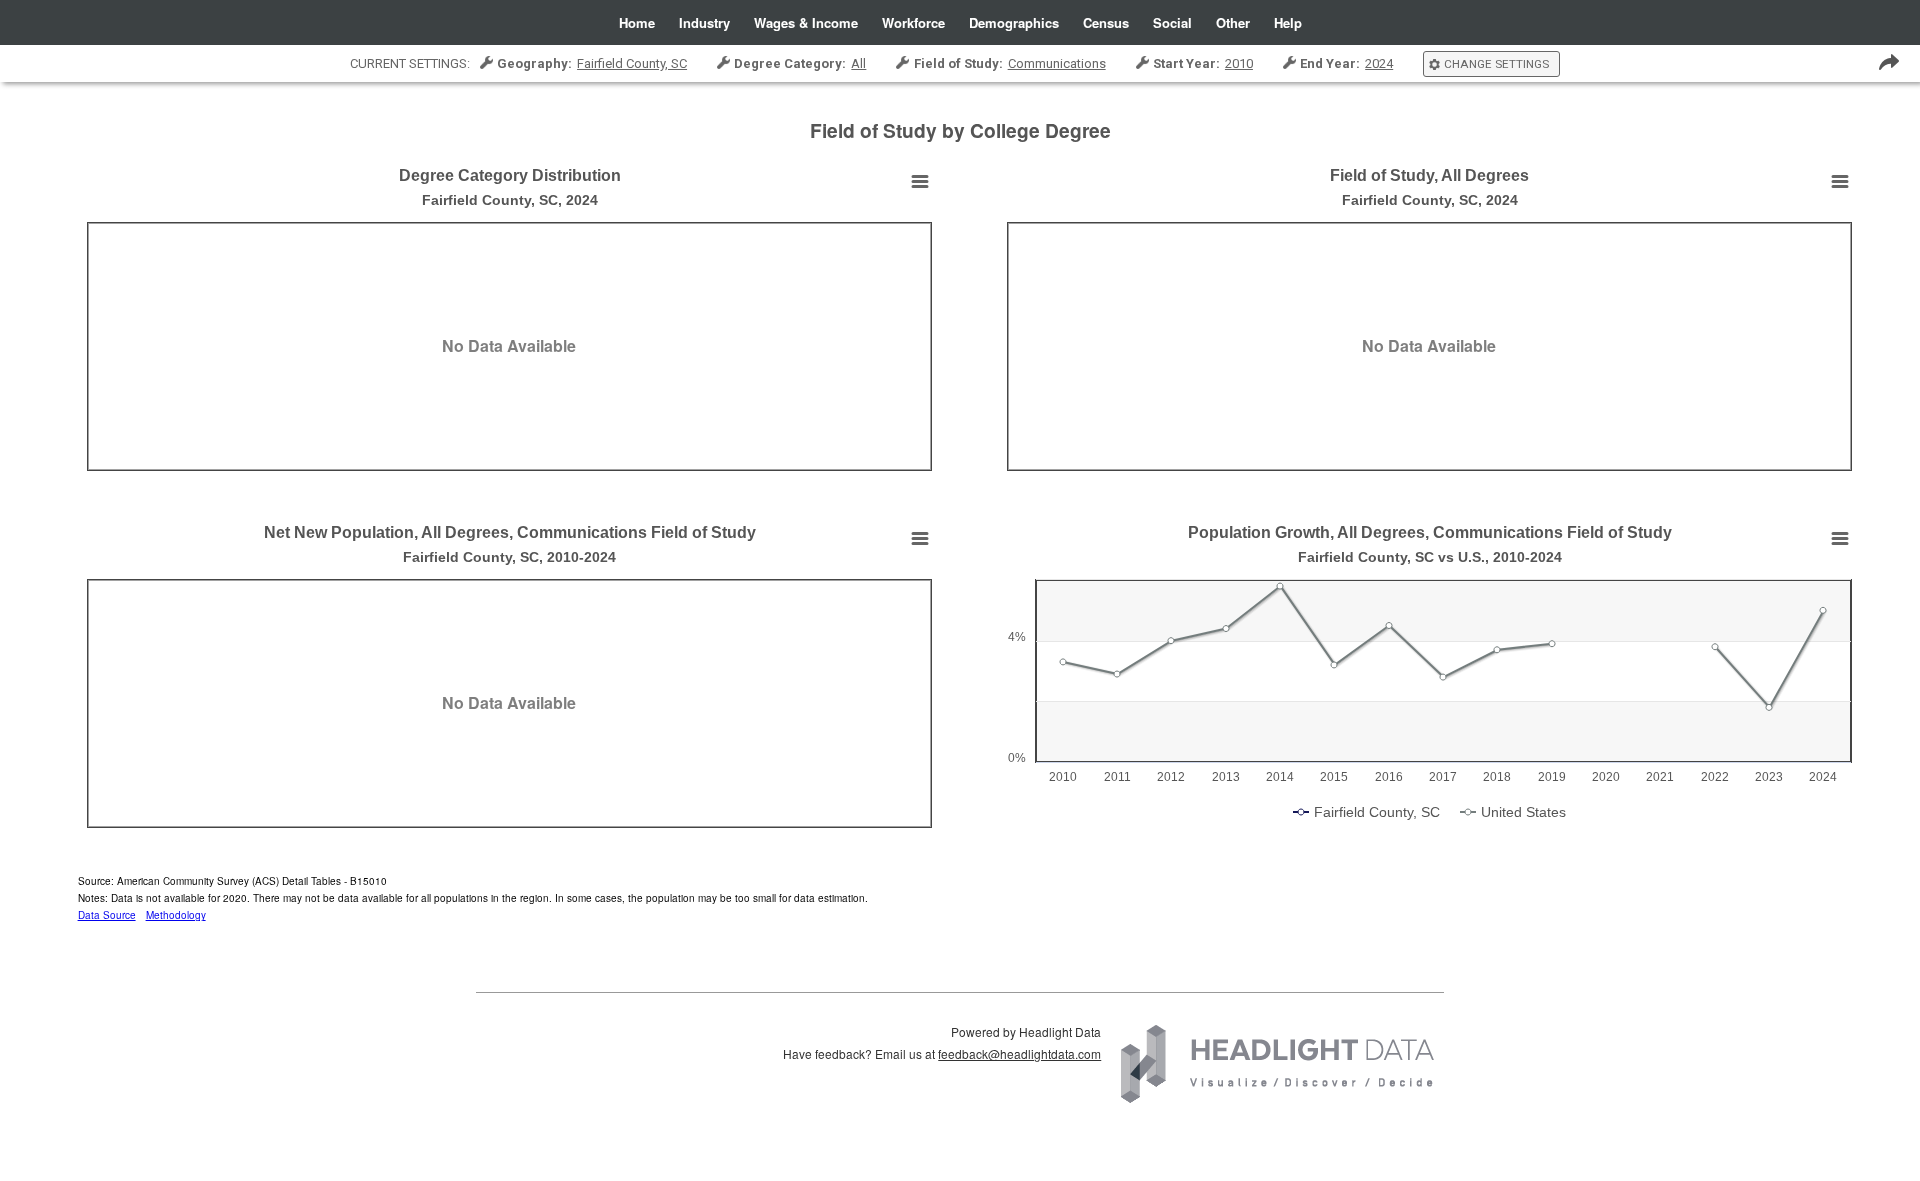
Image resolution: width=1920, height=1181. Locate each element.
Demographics (1014, 22)
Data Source (107, 915)
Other (1233, 22)
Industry (704, 22)
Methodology (176, 915)
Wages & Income (806, 22)
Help (1288, 22)
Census (1106, 22)
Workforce (913, 22)
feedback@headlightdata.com (1019, 1053)
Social (1172, 22)
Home (637, 22)
